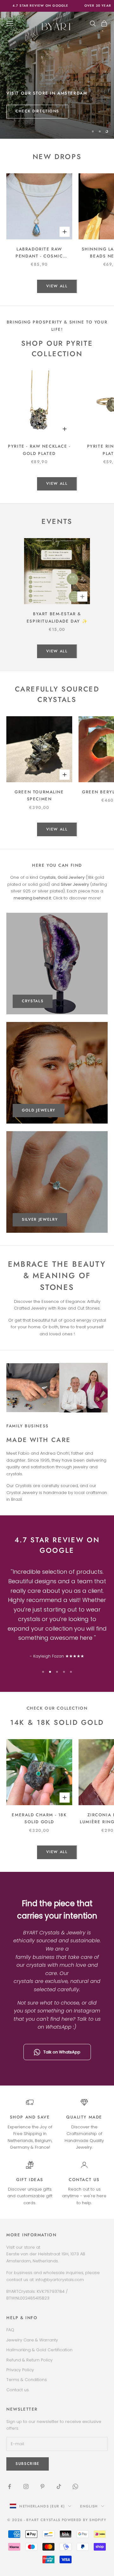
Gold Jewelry (39, 1110)
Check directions (37, 111)
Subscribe (57, 2554)
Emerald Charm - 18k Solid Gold (39, 1818)
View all (57, 286)
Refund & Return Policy (29, 2360)
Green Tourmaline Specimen (39, 795)
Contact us (84, 2180)
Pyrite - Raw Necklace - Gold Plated (39, 450)
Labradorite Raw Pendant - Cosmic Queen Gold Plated (39, 253)
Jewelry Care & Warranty (32, 2340)
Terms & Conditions (27, 2380)
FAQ (10, 2330)
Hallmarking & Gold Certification (39, 2350)
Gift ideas (30, 2180)
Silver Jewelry (40, 1219)
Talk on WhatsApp (62, 2052)
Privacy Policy (20, 2370)
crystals (33, 1001)
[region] (57, 75)
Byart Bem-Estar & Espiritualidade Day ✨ (57, 617)
